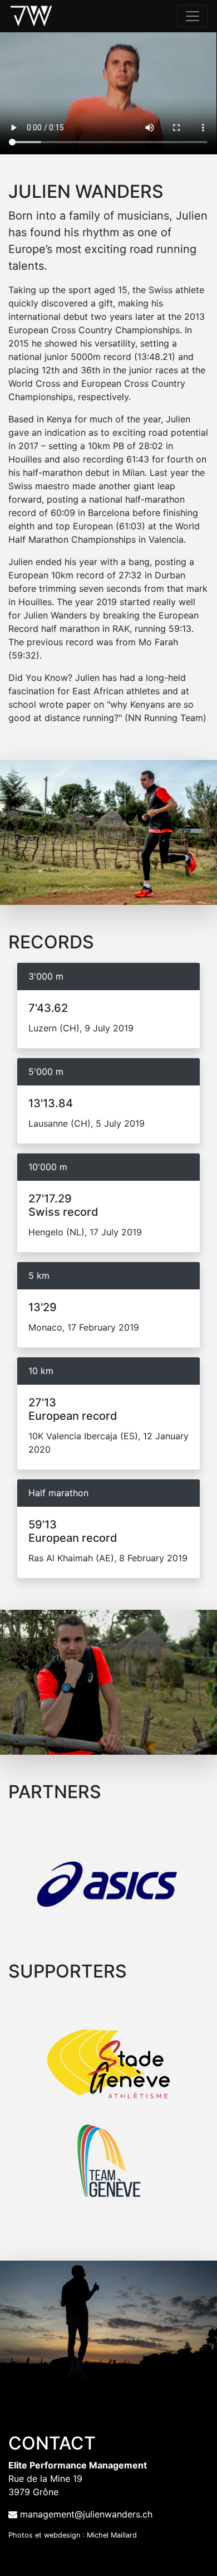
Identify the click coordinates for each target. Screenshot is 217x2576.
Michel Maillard (112, 2535)
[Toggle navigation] (193, 16)
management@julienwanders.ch (86, 2514)
